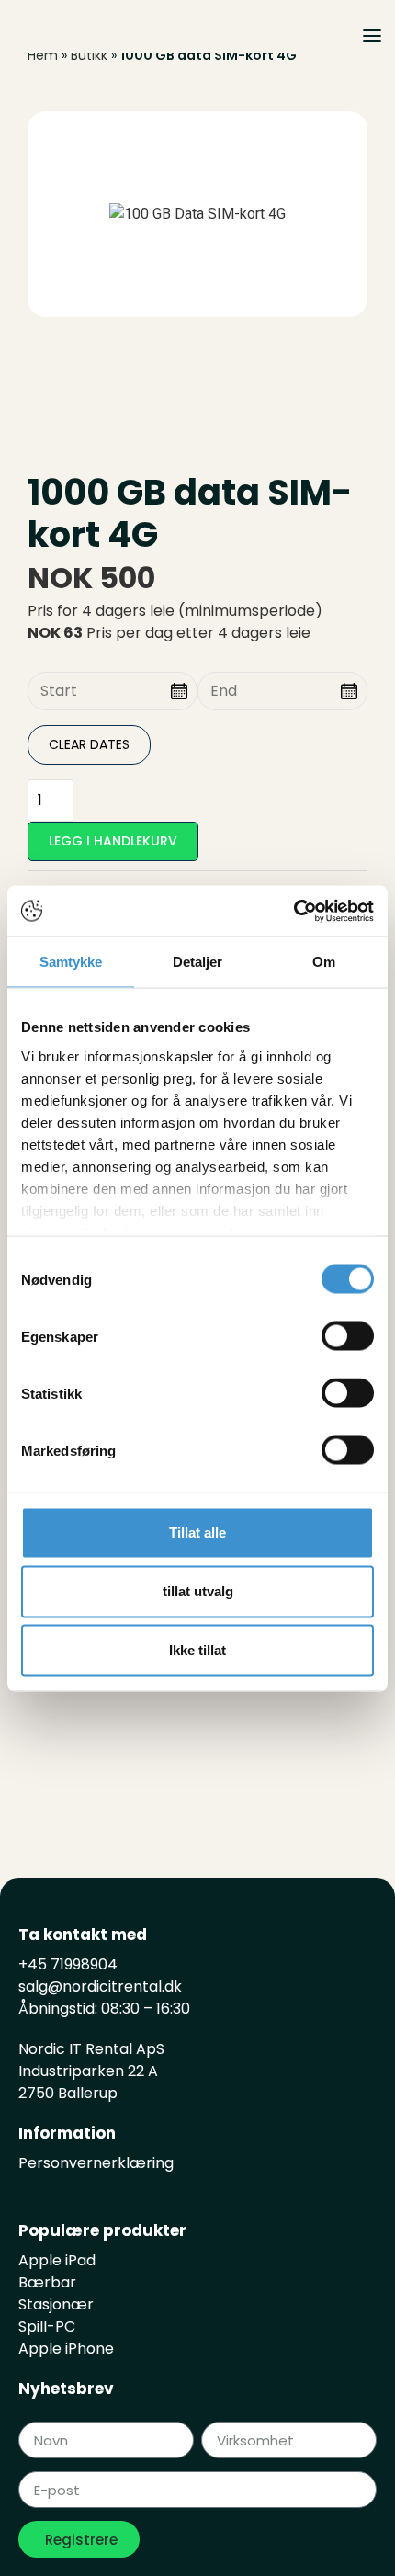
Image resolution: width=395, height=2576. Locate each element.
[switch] (348, 1336)
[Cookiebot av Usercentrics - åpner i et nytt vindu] (293, 911)
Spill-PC (47, 2326)
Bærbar (47, 2282)
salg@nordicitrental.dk (100, 1986)
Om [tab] (324, 962)
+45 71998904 (68, 1964)
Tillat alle (197, 1532)
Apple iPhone (66, 2349)
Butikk (89, 55)
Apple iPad (57, 2260)
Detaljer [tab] (198, 962)
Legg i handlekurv (113, 841)
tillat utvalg (198, 1591)
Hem (43, 55)
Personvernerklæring (96, 2163)
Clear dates (89, 744)
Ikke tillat (197, 1650)
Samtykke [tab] (71, 962)
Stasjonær (56, 2304)
